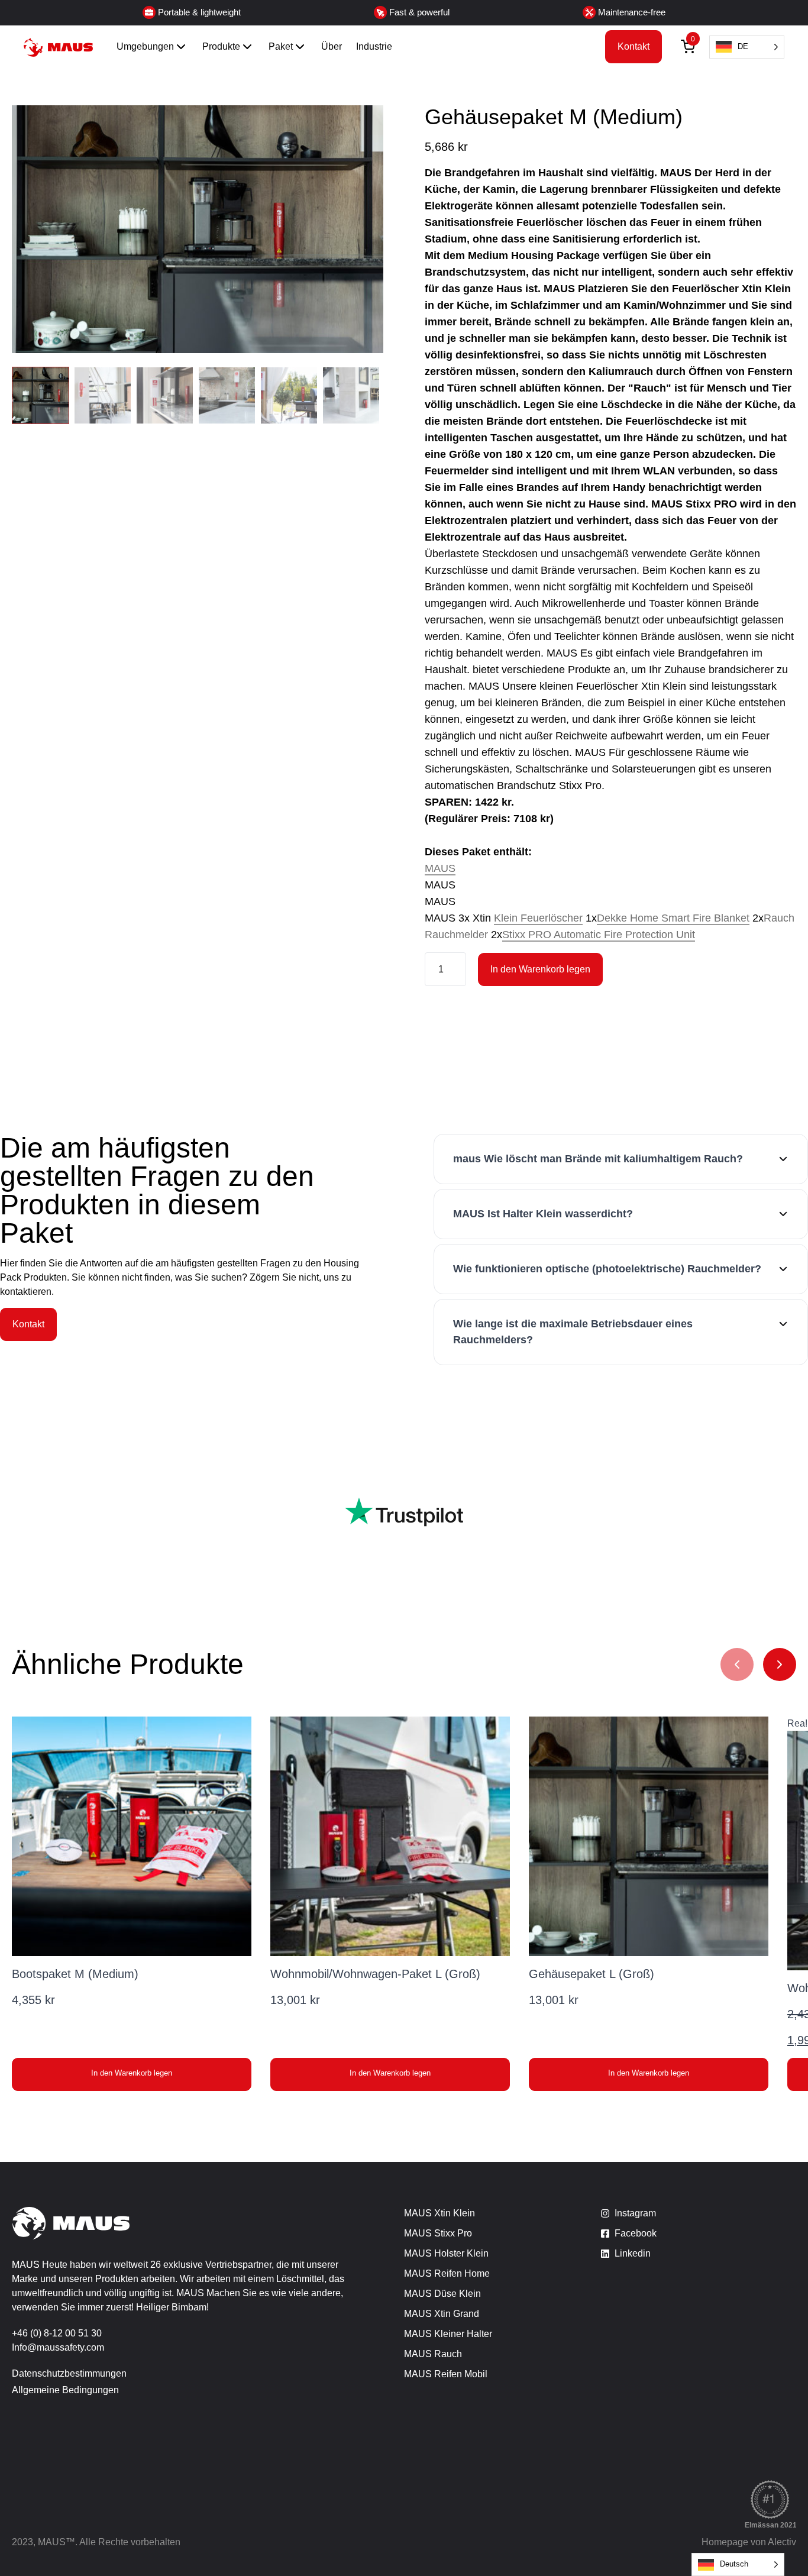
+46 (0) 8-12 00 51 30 (57, 2333)
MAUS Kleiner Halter (448, 2334)
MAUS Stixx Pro (438, 2233)
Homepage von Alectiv (749, 2542)
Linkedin (633, 2253)
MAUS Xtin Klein (439, 2213)
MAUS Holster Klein (446, 2253)
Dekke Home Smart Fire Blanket (673, 918)
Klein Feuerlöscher (538, 918)
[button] (132, 2074)
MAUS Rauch (433, 2354)
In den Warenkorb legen (540, 969)
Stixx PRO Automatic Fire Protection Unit (599, 935)
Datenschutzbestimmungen (69, 2373)
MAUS (440, 868)
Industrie (374, 46)
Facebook (636, 2233)
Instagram (635, 2213)
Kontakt (634, 46)
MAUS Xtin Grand (442, 2314)
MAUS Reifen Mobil (446, 2374)
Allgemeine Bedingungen (65, 2390)
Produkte (221, 46)
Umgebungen (145, 46)
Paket (281, 46)
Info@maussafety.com (58, 2347)
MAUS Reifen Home (447, 2273)
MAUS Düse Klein (442, 2294)
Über (332, 46)
